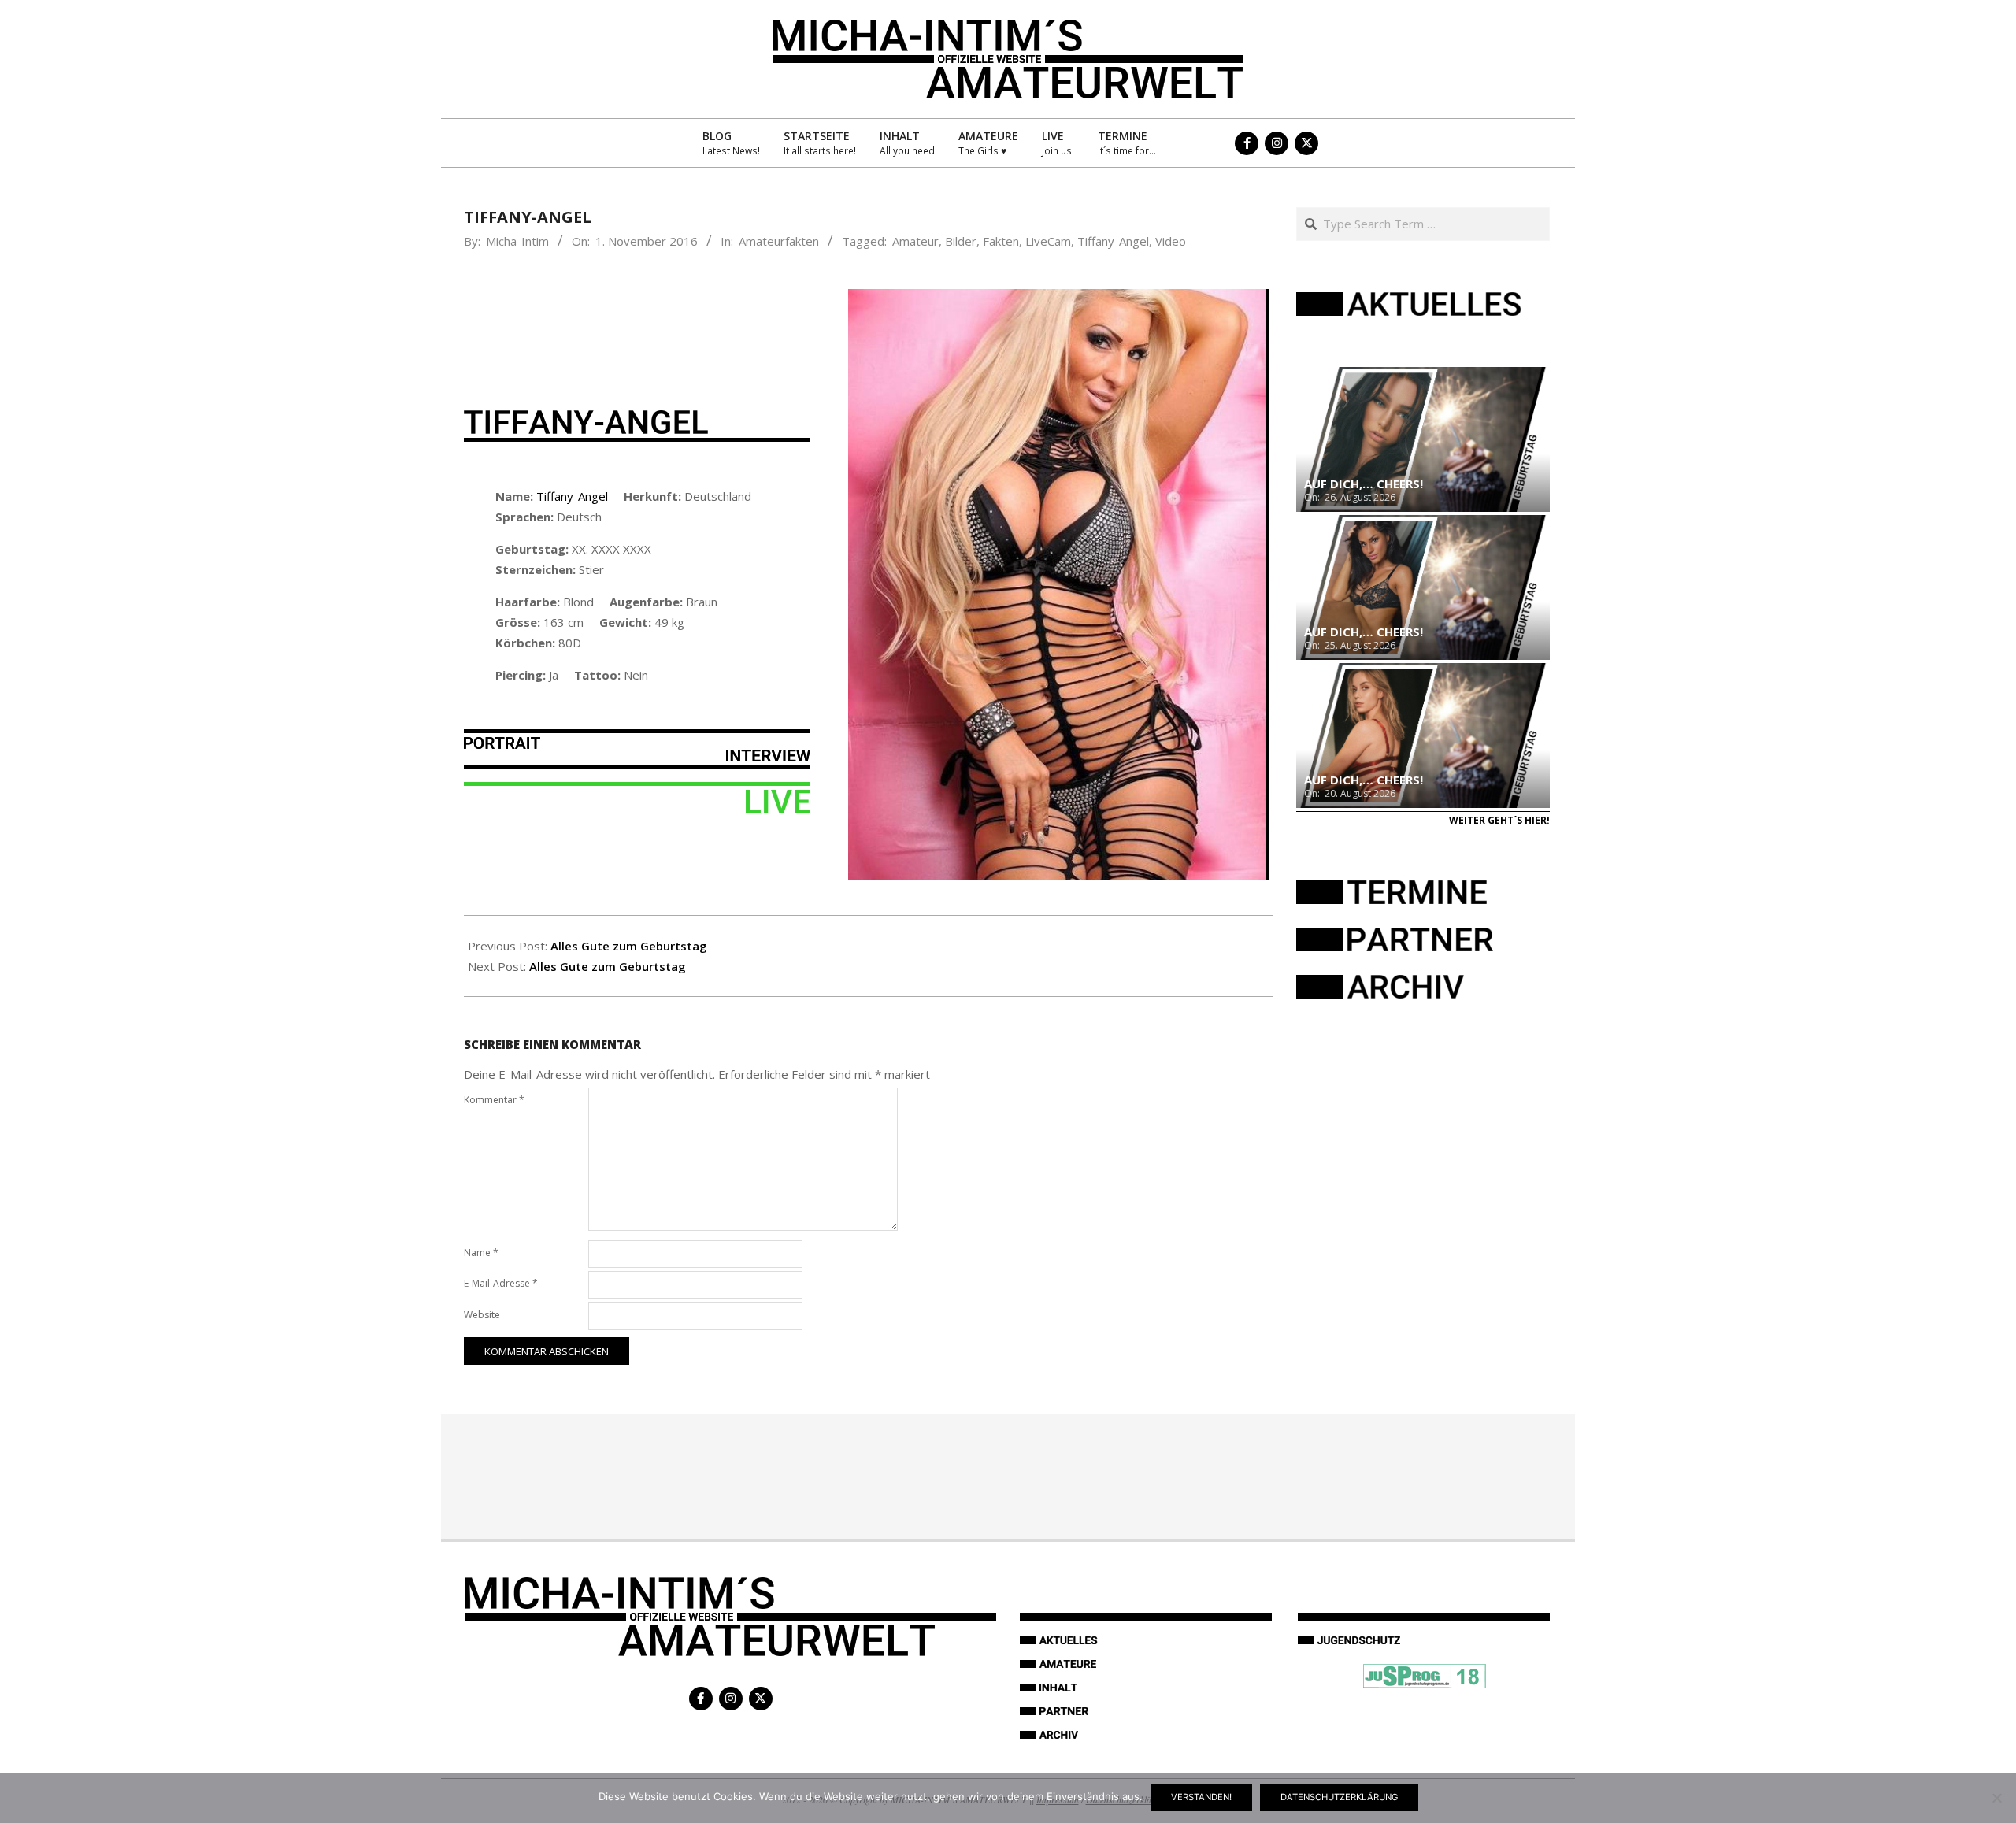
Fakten (1001, 241)
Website (482, 1315)
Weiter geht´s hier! (1499, 820)
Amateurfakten (779, 241)
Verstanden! (1201, 1797)
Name (481, 1252)
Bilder (961, 241)
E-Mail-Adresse (501, 1283)
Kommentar (494, 1100)
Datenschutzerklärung (1339, 1797)
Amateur (915, 241)
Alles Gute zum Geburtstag (629, 946)
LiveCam (1048, 241)
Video (1171, 241)
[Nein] (1996, 1798)
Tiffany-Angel (1113, 241)
